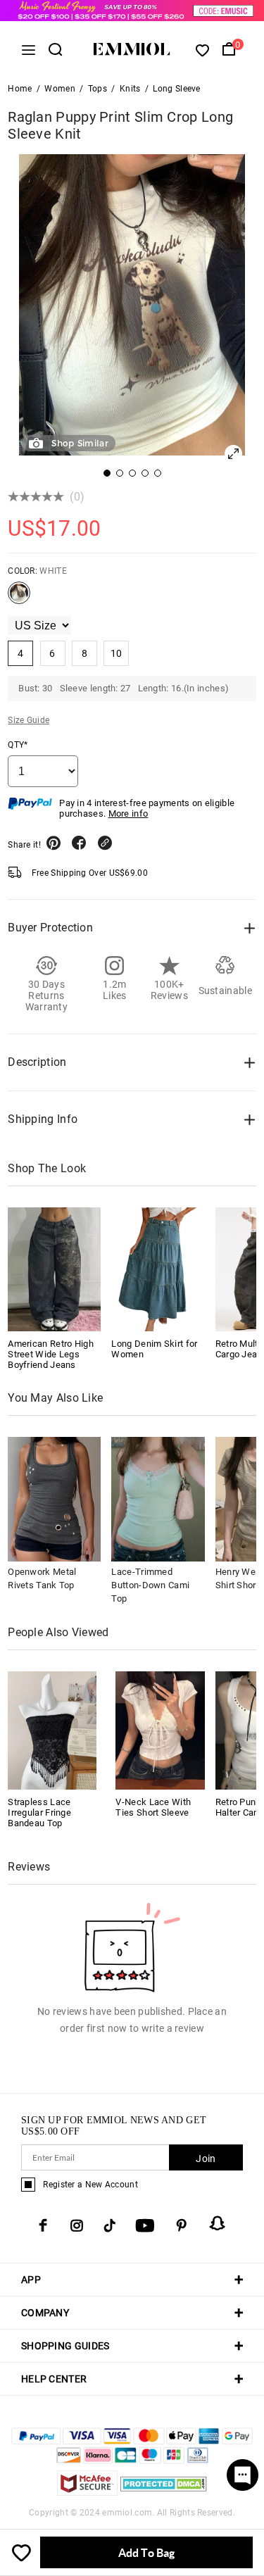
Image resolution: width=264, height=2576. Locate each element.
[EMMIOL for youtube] (145, 2225)
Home (20, 89)
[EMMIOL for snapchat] (218, 2223)
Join (206, 2159)
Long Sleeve (176, 89)
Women (60, 89)
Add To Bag (146, 2552)
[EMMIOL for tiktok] (109, 2225)
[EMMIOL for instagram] (77, 2225)
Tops (98, 89)
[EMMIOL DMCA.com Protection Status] (164, 2492)
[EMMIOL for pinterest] (182, 2225)
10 (117, 653)
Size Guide (29, 720)
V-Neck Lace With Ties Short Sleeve (153, 1807)
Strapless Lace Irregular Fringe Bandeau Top (39, 1812)
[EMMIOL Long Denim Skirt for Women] (158, 1269)
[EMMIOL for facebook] (43, 2225)
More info (128, 813)
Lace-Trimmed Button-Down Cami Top (150, 1585)
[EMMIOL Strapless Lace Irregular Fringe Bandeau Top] (52, 1729)
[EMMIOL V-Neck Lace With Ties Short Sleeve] (160, 1729)
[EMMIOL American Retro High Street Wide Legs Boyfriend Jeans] (54, 1269)
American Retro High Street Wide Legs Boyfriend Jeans (51, 1354)
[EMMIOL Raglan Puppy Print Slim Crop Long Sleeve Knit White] (19, 598)
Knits (130, 89)
